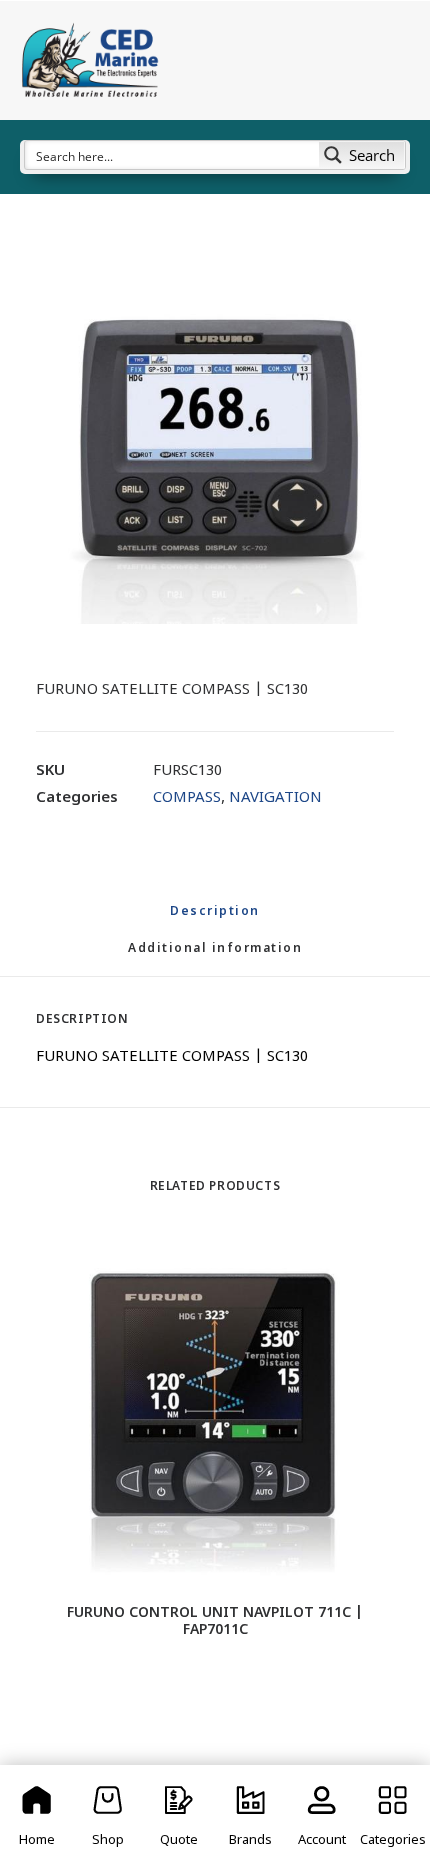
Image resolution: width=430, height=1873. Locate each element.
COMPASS (187, 798)
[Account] (321, 1819)
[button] (215, 445)
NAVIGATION (275, 798)
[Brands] (250, 1819)
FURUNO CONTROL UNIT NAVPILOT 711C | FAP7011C (215, 1622)
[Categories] (393, 1819)
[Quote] (179, 1819)
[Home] (36, 1819)
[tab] (215, 957)
